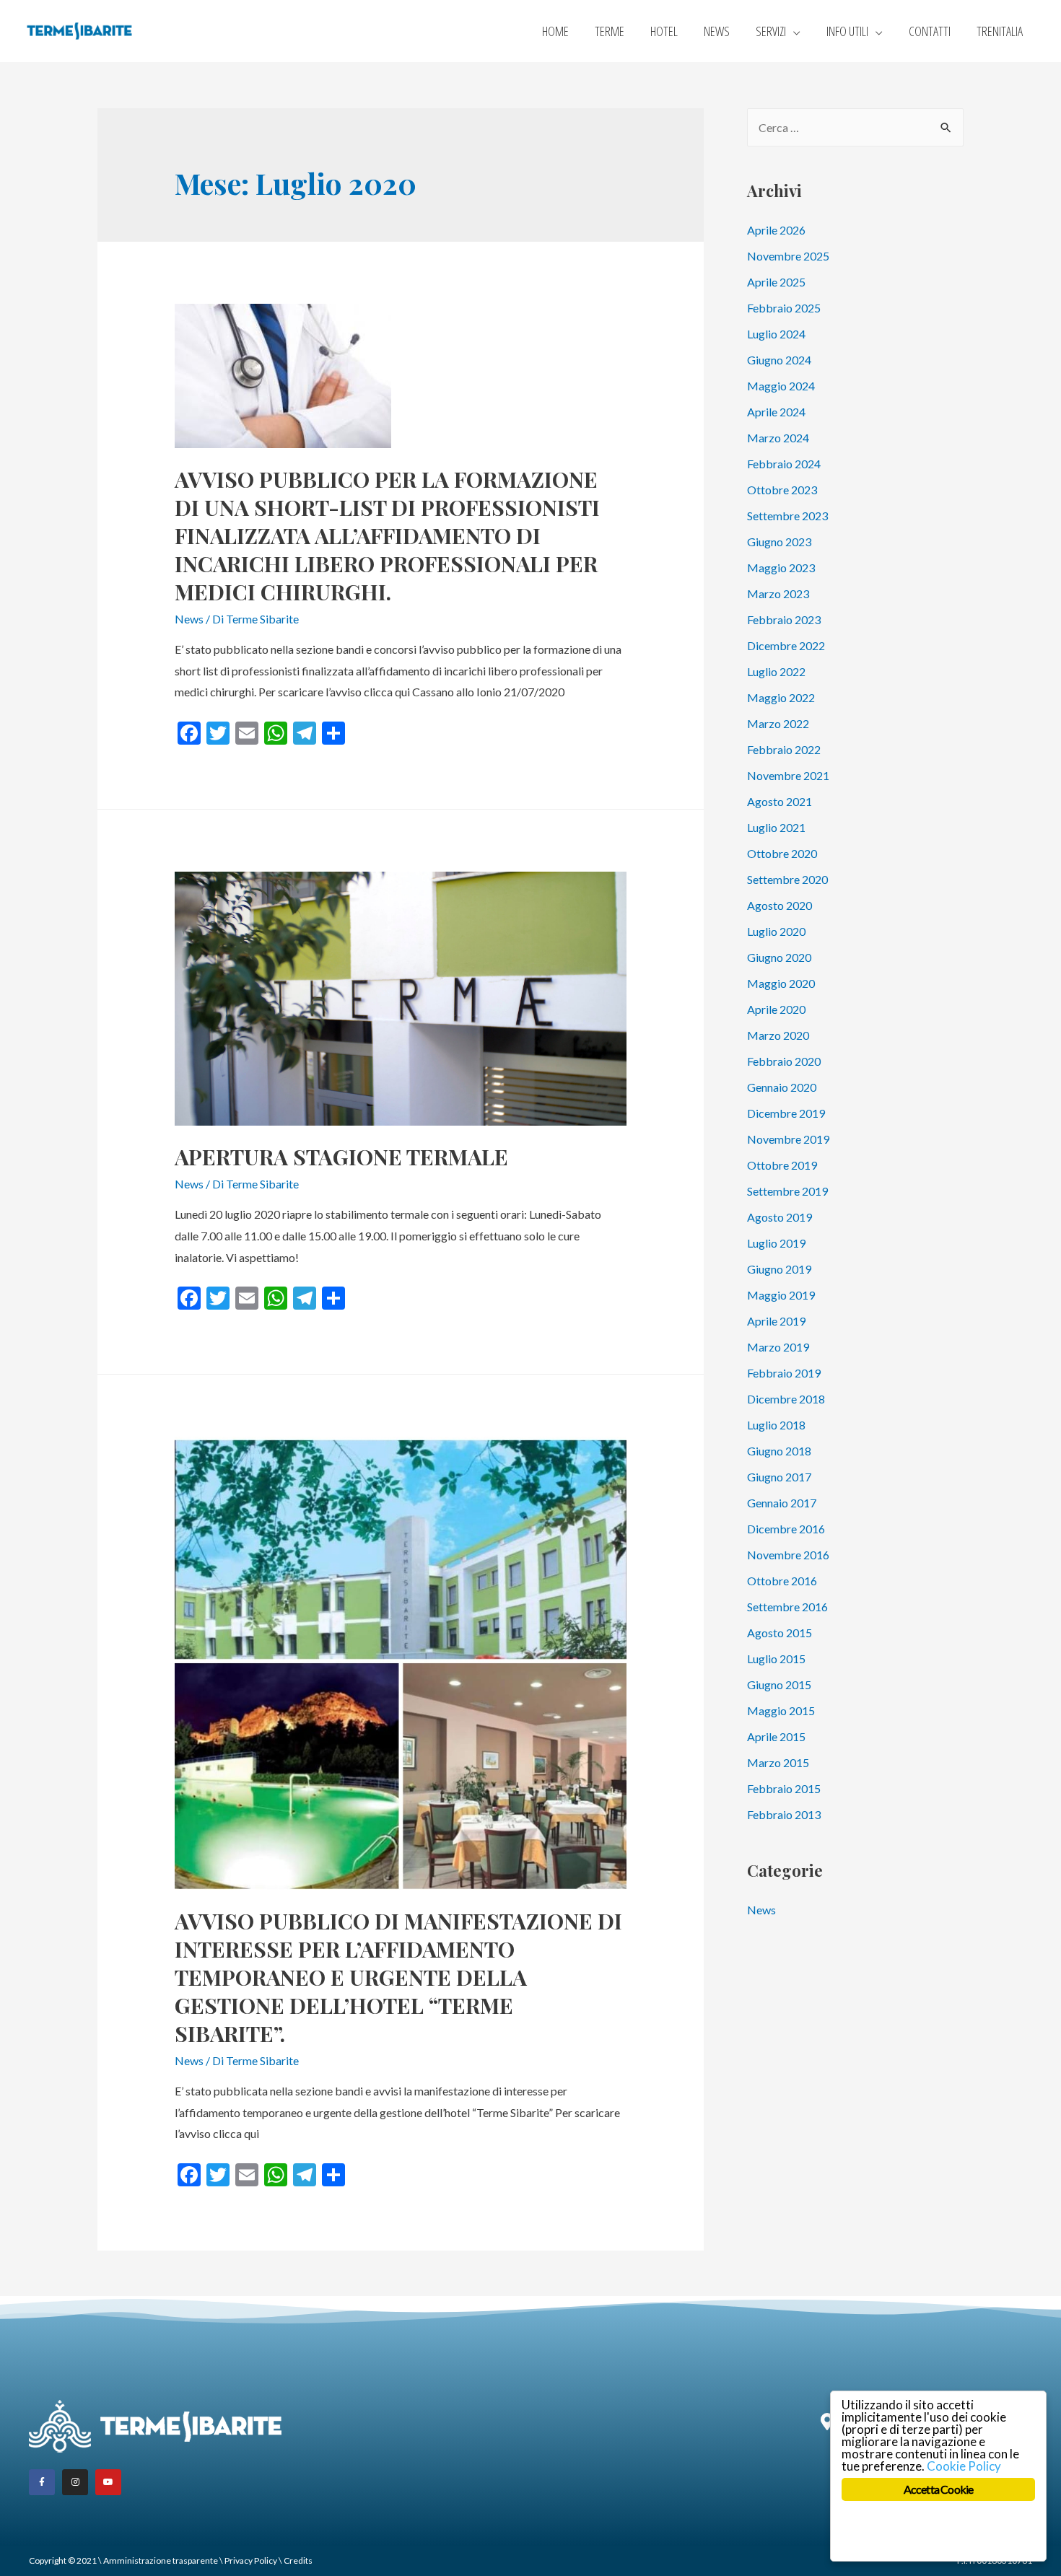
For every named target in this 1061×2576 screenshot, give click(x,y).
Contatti (930, 31)
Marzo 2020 (778, 1035)
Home (555, 31)
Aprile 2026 (776, 230)
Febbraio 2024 (784, 464)
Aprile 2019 (776, 1321)
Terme (610, 31)
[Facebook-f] (42, 2482)
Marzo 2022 (778, 723)
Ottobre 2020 (782, 853)
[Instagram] (75, 2482)
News (717, 31)
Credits (298, 2560)
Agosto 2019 (780, 1217)
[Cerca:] (855, 127)
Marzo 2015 (778, 1762)
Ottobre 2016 (782, 1581)
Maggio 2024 (781, 386)
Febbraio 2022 (784, 749)
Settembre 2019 (787, 1191)
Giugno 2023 (779, 542)
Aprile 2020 (776, 1009)
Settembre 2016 (787, 1607)
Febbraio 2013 (784, 1814)
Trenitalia (1000, 31)
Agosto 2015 (780, 1633)
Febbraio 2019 (784, 1373)
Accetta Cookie (939, 2489)
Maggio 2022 (781, 697)
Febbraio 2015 (784, 1788)
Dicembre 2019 (786, 1113)
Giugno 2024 (779, 360)
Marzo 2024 (778, 438)
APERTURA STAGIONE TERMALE (341, 1157)
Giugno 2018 (779, 1451)
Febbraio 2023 (784, 619)
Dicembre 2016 (786, 1529)
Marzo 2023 (778, 593)
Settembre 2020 (787, 879)
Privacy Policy (251, 2560)
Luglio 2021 (776, 827)
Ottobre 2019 (782, 1165)
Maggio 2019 (781, 1295)
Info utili (847, 31)
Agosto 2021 (780, 801)
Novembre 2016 (788, 1555)
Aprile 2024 (776, 412)
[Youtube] (108, 2482)
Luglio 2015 (776, 1659)
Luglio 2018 (776, 1425)
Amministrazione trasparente (161, 2560)
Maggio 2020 (781, 983)
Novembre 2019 (788, 1139)
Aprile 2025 (776, 282)
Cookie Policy (964, 2466)
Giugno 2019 (779, 1269)
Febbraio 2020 (784, 1061)
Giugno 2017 (779, 1477)
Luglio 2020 (776, 931)
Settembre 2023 (787, 516)
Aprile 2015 (776, 1736)
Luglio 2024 (776, 334)
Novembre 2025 (788, 256)
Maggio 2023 (781, 568)
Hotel (664, 31)
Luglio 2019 (776, 1243)
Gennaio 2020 (782, 1087)
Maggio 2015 (781, 1710)
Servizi (771, 31)
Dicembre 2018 (786, 1399)
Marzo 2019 (778, 1347)
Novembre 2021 (788, 775)
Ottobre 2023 (782, 490)
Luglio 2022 (776, 671)
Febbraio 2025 (784, 308)
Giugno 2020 (779, 957)
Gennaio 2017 (782, 1503)
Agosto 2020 (780, 905)
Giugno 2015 (779, 1685)
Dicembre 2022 (786, 645)
